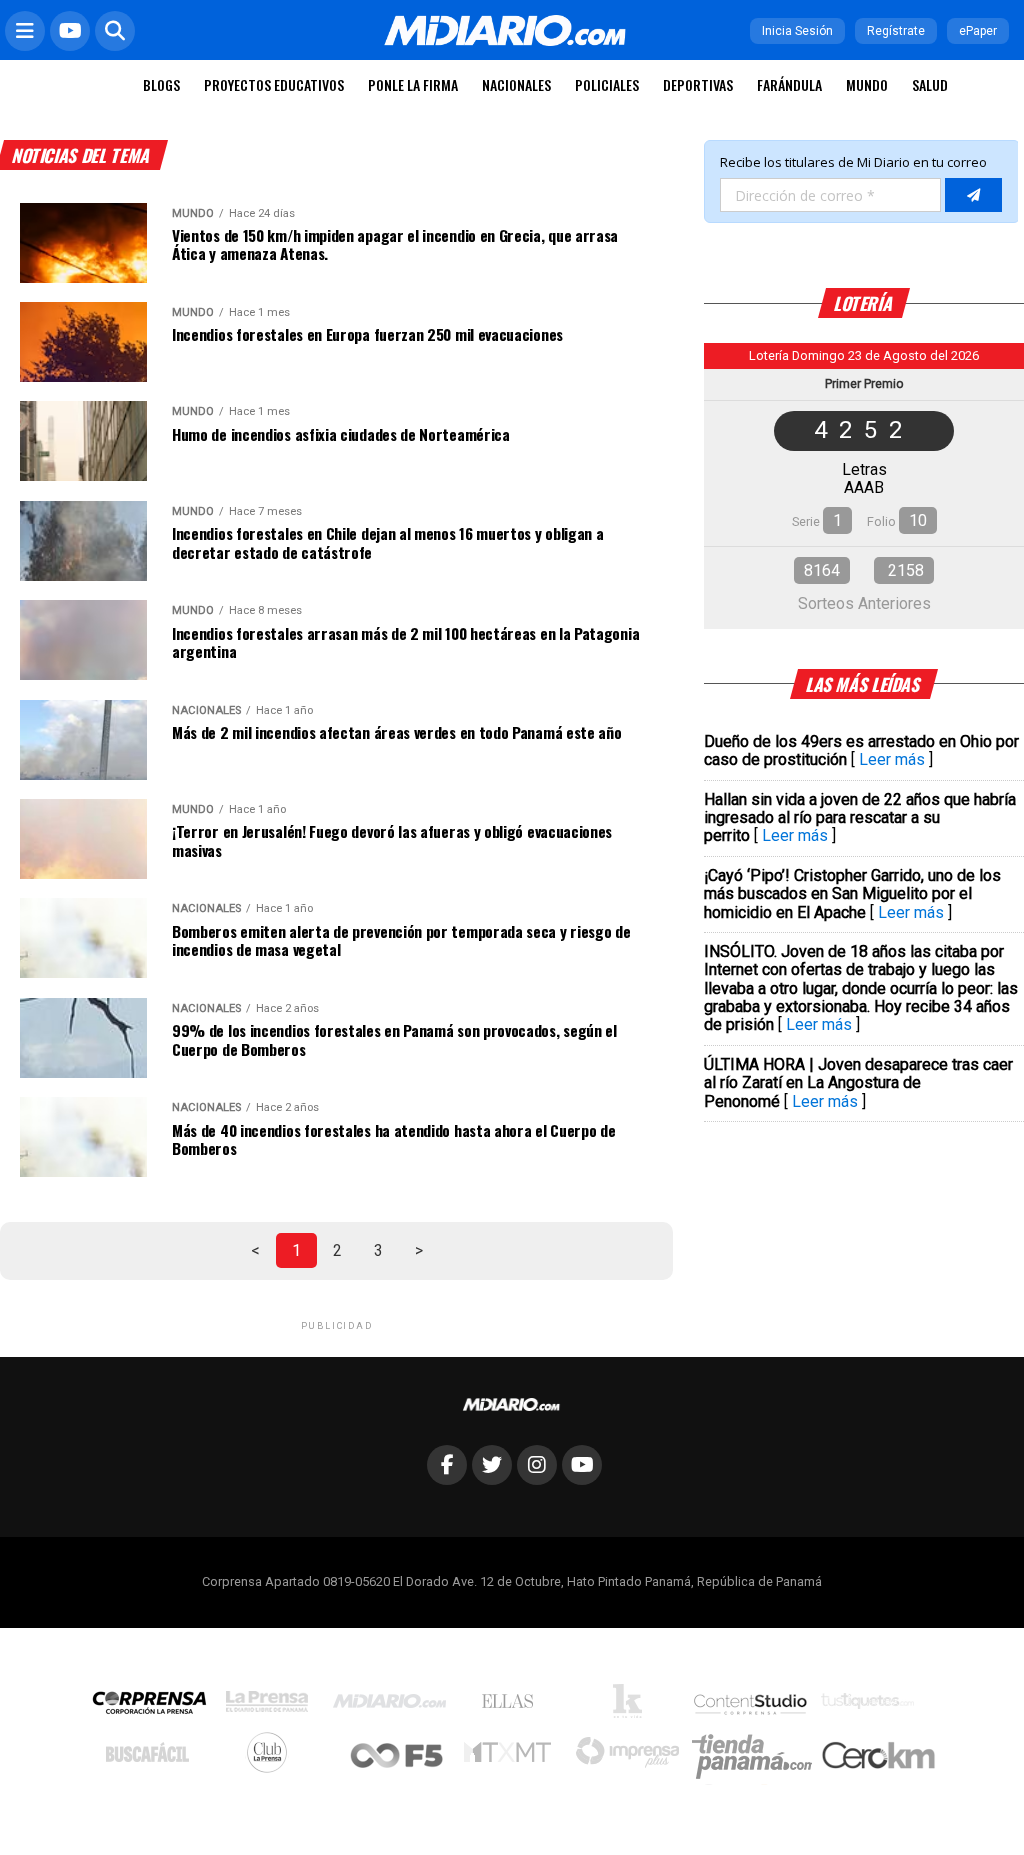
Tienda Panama (757, 1757)
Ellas (512, 1706)
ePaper (978, 31)
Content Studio (752, 1706)
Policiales (607, 84)
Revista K (632, 1706)
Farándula (789, 84)
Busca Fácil (152, 1757)
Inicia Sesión (797, 31)
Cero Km (877, 1757)
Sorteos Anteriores (864, 603)
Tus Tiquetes (872, 1706)
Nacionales (516, 84)
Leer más (892, 759)
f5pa (397, 1757)
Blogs (161, 84)
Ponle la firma (413, 84)
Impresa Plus (632, 1757)
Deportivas (698, 84)
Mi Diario (394, 1706)
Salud (930, 84)
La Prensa (272, 1706)
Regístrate (896, 31)
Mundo (867, 84)
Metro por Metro (512, 1757)
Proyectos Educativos (274, 84)
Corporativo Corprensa (157, 1706)
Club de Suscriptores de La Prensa (272, 1757)
